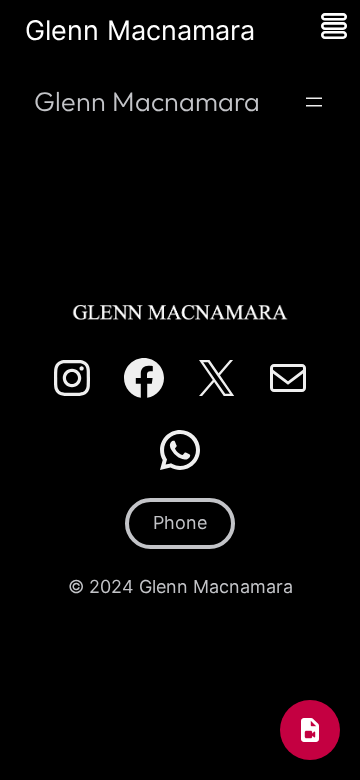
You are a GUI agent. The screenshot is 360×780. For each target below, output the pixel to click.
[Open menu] (314, 102)
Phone (180, 522)
